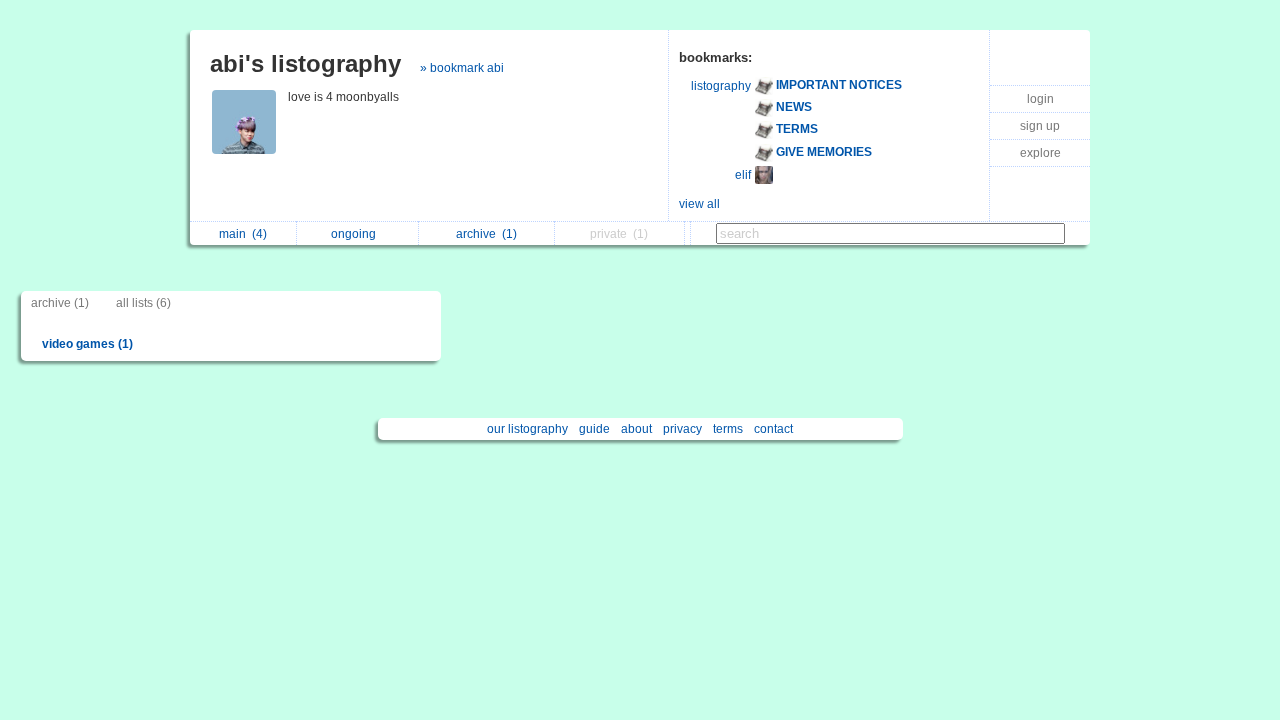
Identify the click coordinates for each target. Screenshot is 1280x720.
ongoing (356, 234)
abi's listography (305, 63)
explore (1040, 153)
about (636, 429)
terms (728, 429)
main (243, 234)
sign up (1040, 126)
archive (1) (60, 303)
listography (721, 86)
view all (699, 204)
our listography (527, 429)
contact (773, 429)
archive (486, 234)
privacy (682, 429)
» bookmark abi (462, 68)
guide (594, 429)
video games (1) (87, 344)
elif (743, 175)
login (1040, 99)
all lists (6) (143, 303)
